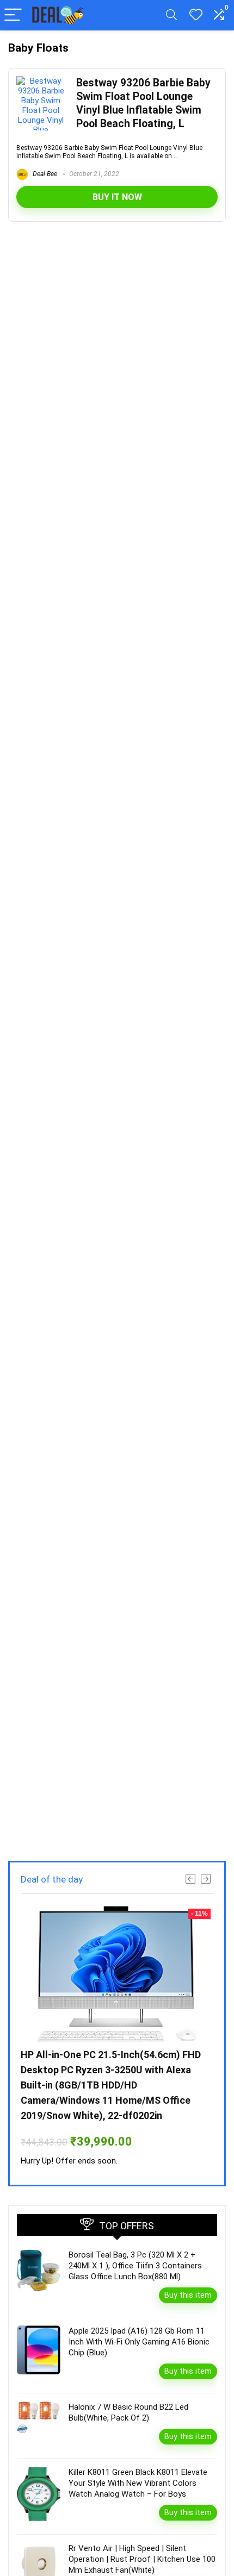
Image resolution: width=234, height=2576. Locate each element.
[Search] (171, 15)
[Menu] (13, 15)
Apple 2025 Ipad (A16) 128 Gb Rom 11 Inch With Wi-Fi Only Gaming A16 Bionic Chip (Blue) (139, 2342)
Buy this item (188, 2295)
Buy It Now (117, 197)
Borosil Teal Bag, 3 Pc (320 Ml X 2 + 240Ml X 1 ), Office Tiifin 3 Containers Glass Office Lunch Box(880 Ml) (135, 2266)
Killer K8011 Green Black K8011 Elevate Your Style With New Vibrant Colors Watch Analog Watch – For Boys (138, 2483)
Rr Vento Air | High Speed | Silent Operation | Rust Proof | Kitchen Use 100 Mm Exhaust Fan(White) (142, 2559)
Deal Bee (44, 174)
